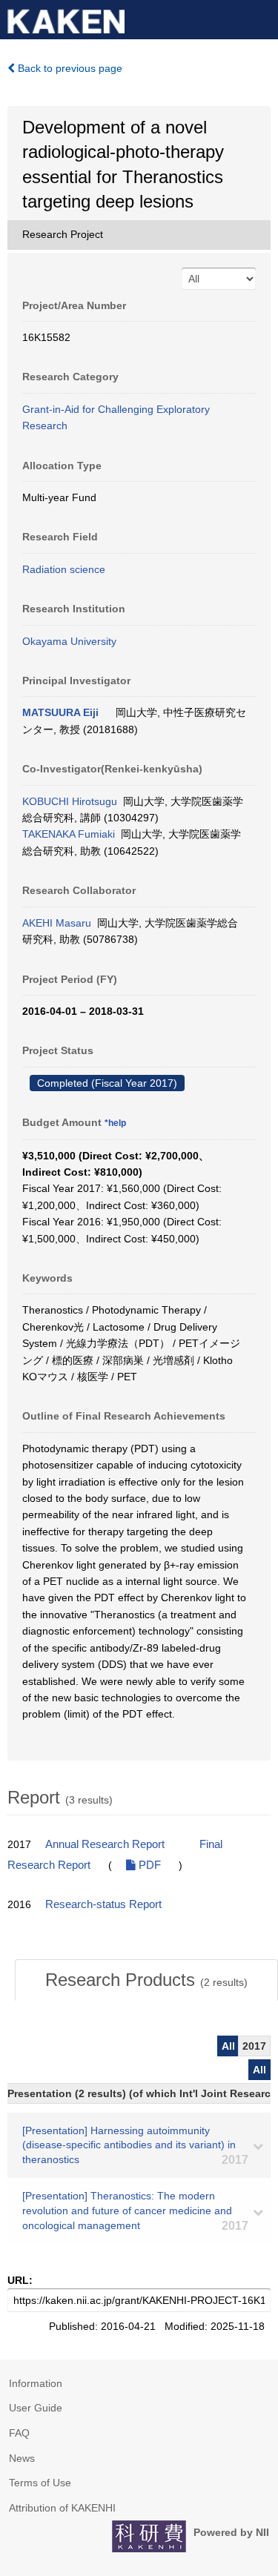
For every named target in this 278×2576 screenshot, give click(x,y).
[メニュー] (260, 18)
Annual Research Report (105, 1844)
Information (36, 2383)
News (22, 2458)
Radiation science (64, 569)
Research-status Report (103, 1904)
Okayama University (69, 641)
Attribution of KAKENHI (62, 2508)
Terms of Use (40, 2483)
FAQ (19, 2433)
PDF (148, 1865)
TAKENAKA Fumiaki (69, 834)
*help (115, 1123)
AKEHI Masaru (57, 923)
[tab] (146, 1980)
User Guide (36, 2408)
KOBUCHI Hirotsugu (70, 801)
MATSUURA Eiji (60, 712)
